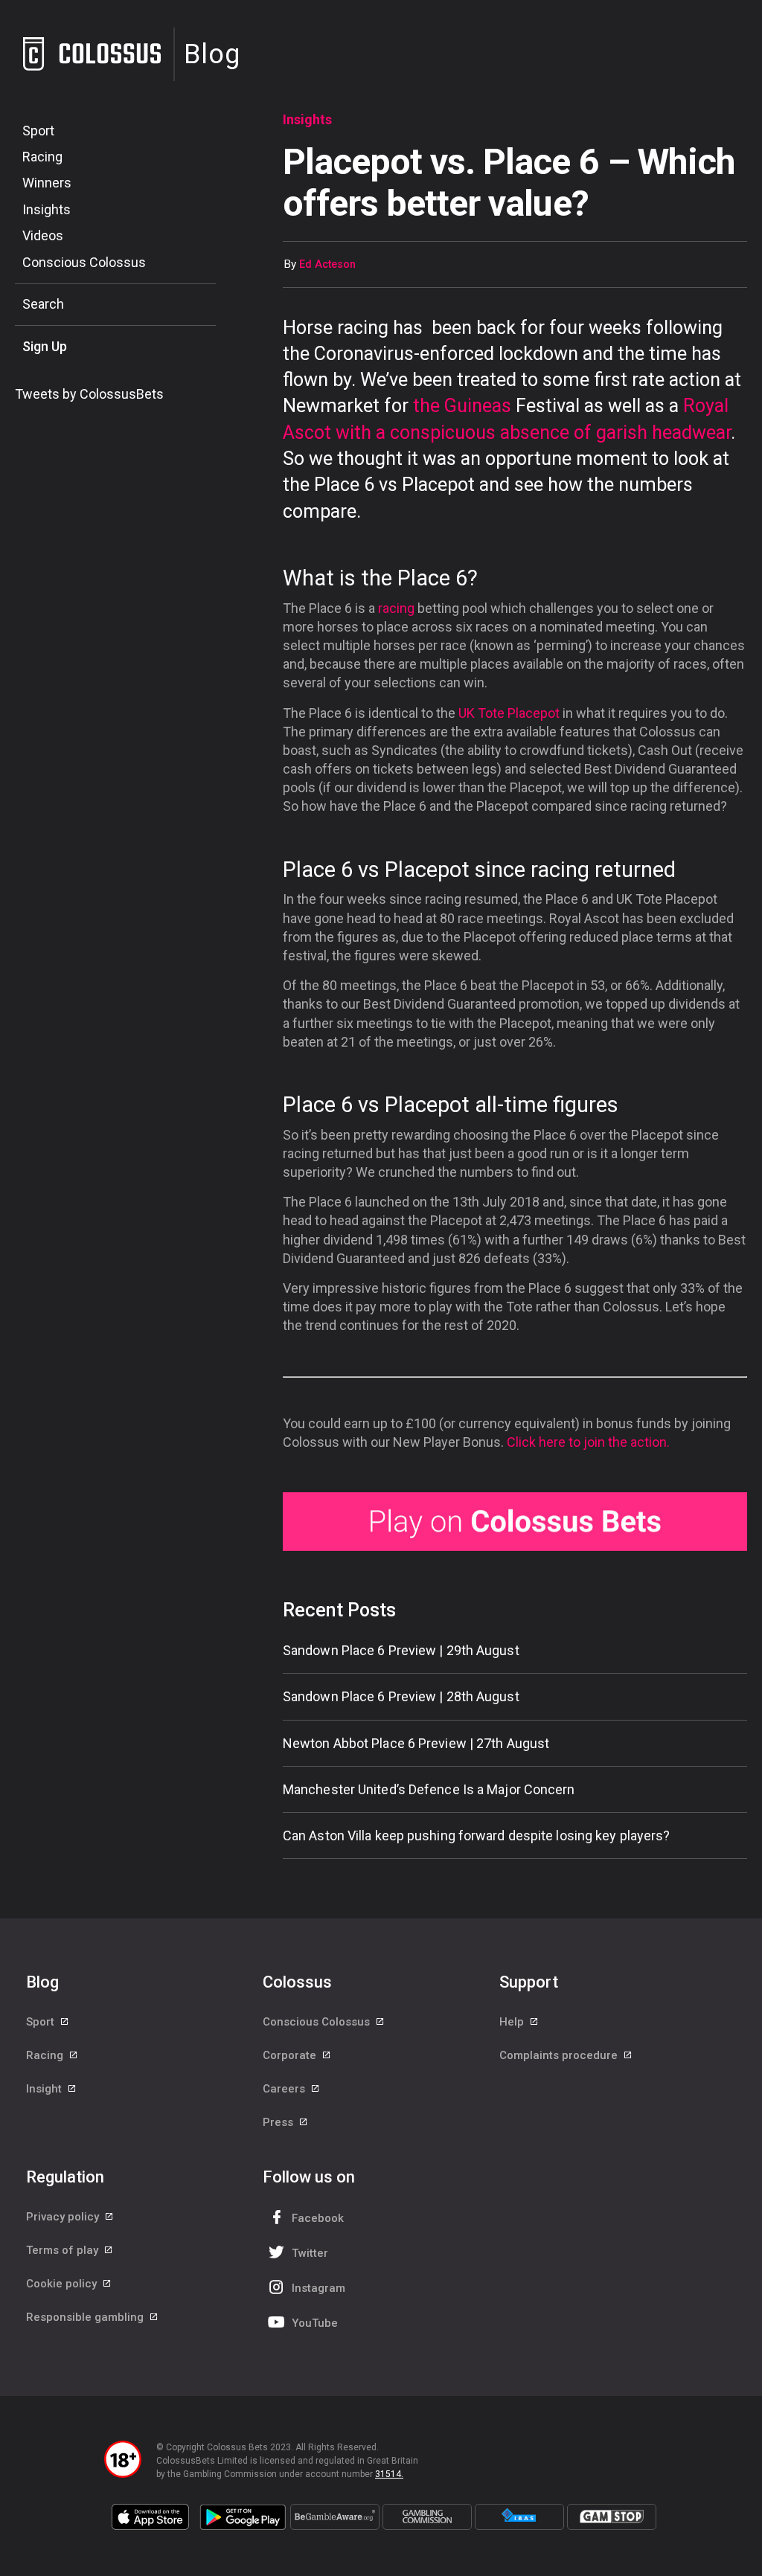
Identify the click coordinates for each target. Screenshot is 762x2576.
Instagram (318, 2288)
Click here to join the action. (588, 1442)
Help (513, 2022)
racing (396, 608)
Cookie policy (63, 2284)
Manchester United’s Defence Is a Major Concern (429, 1789)
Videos (43, 235)
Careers (285, 2089)
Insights (47, 209)
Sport (38, 131)
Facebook (318, 2218)
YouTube (315, 2323)
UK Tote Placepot (509, 713)
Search (43, 304)
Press (279, 2122)
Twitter (310, 2253)
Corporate (291, 2055)
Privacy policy (64, 2217)
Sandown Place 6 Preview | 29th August (401, 1650)
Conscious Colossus (84, 262)
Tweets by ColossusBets (89, 394)
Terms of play (64, 2250)
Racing (42, 157)
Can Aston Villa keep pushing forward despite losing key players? (476, 1835)
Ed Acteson (327, 264)
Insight (45, 2089)
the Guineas (462, 406)
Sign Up (45, 346)
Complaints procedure (560, 2055)
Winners (47, 183)
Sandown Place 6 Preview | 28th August (401, 1696)
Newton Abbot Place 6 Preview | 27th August (416, 1743)
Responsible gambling (86, 2317)
